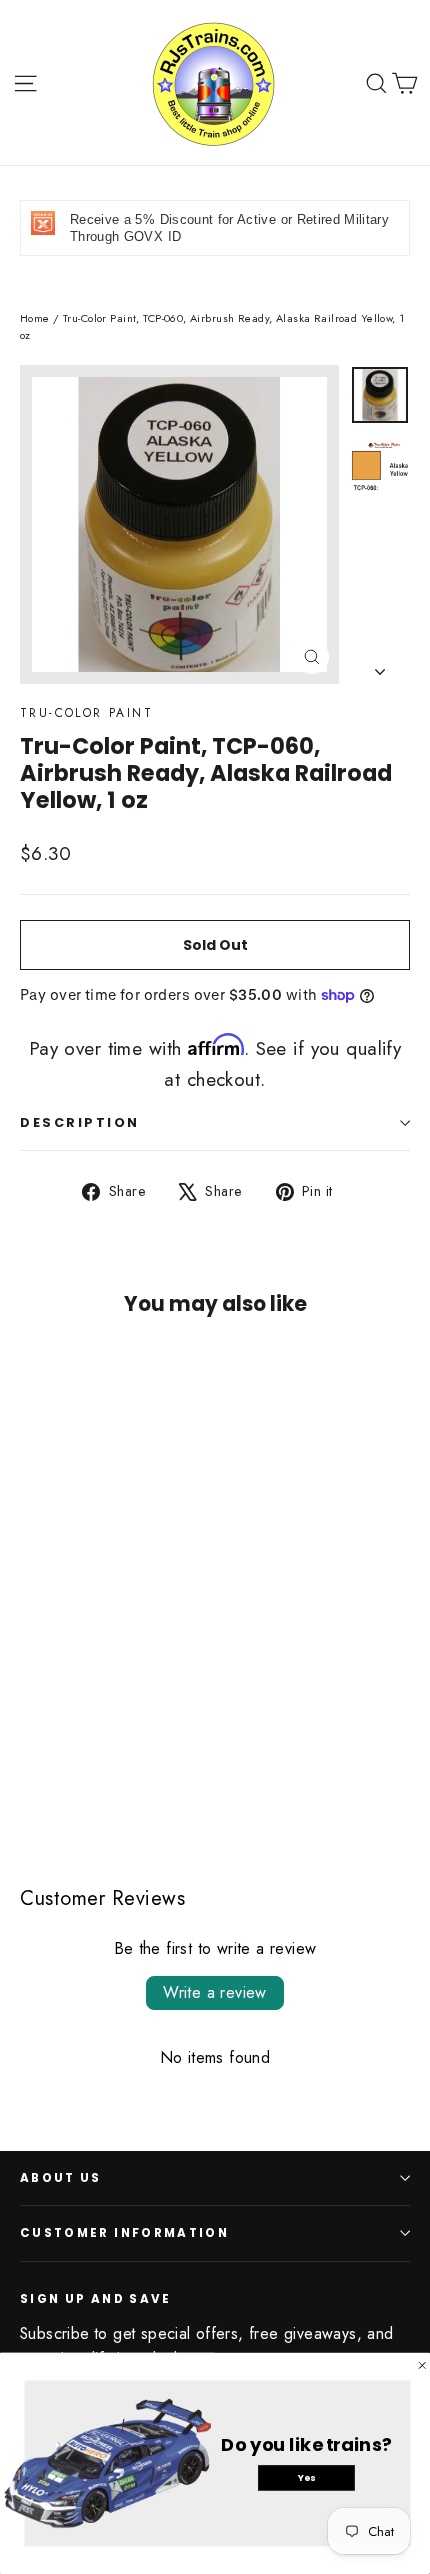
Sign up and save (96, 2298)
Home (35, 318)
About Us (61, 2178)
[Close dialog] (422, 2365)
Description (80, 1122)
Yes (306, 2477)
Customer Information (124, 2233)
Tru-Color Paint (86, 713)
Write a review (215, 1992)
